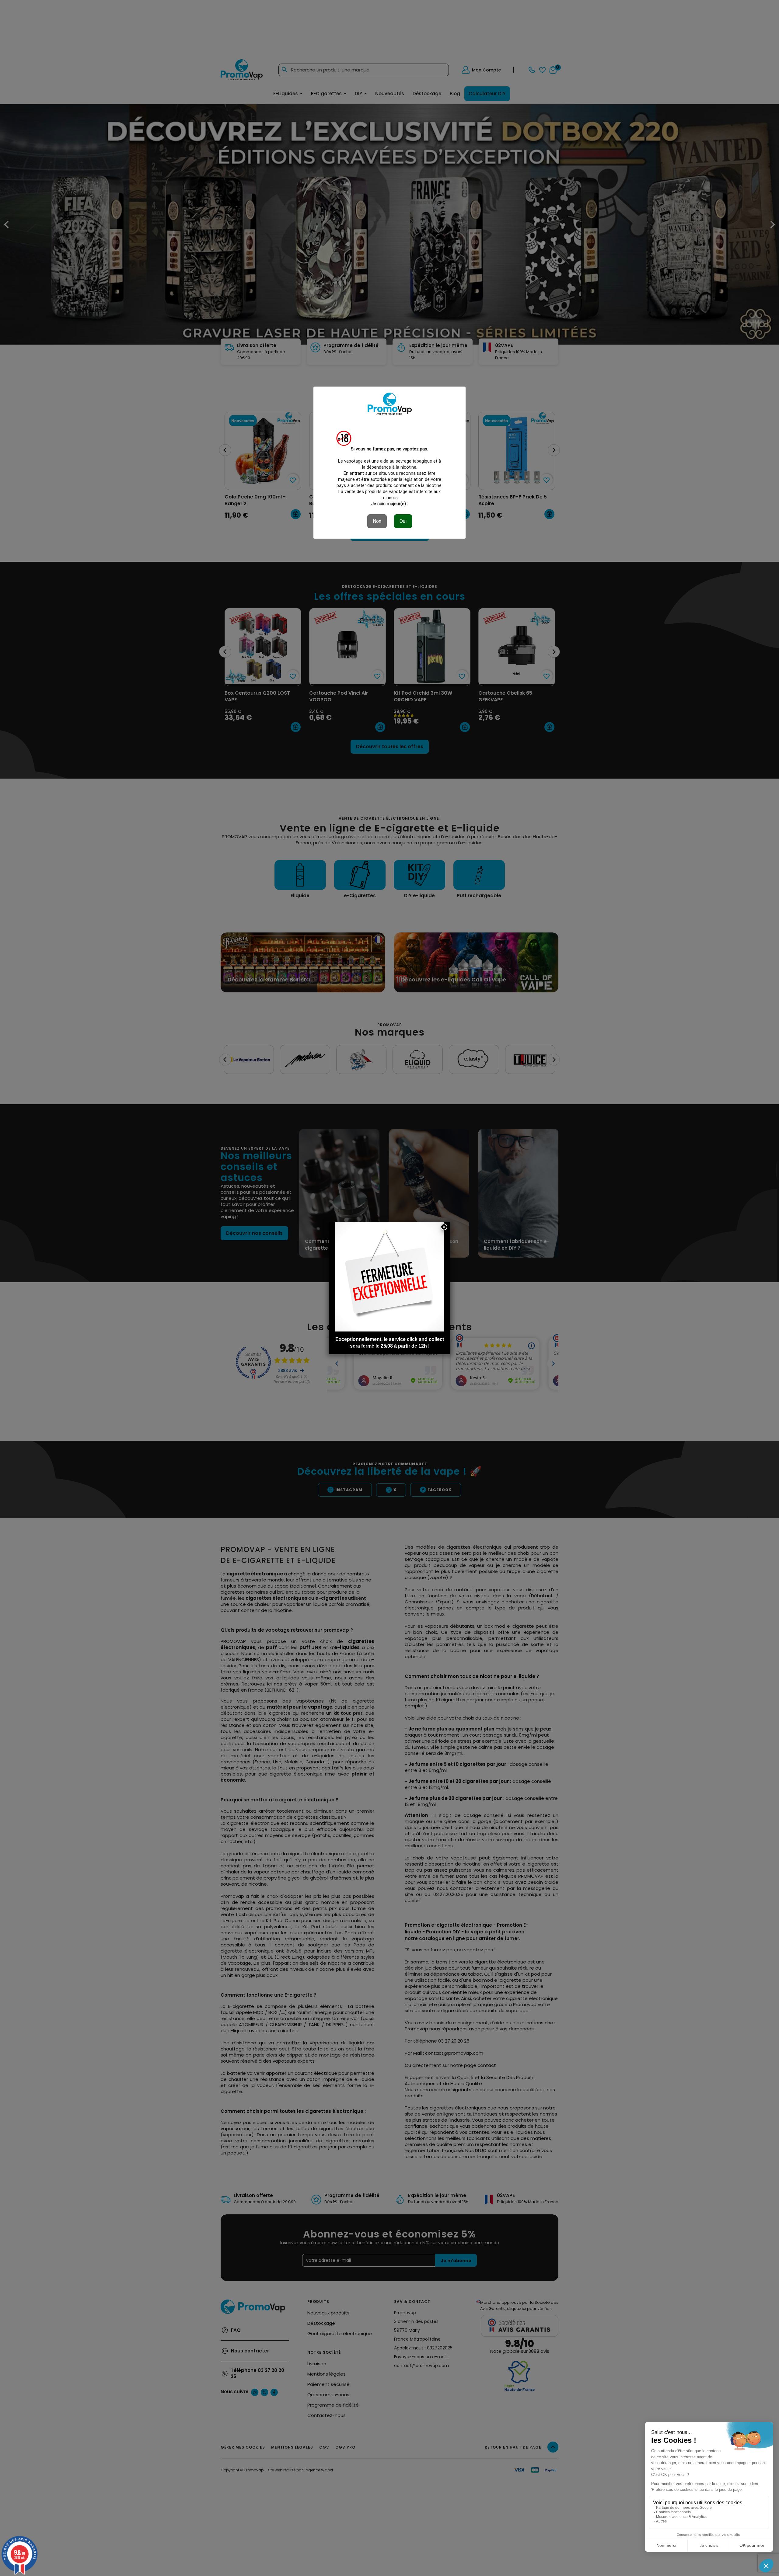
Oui (403, 521)
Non (377, 521)
